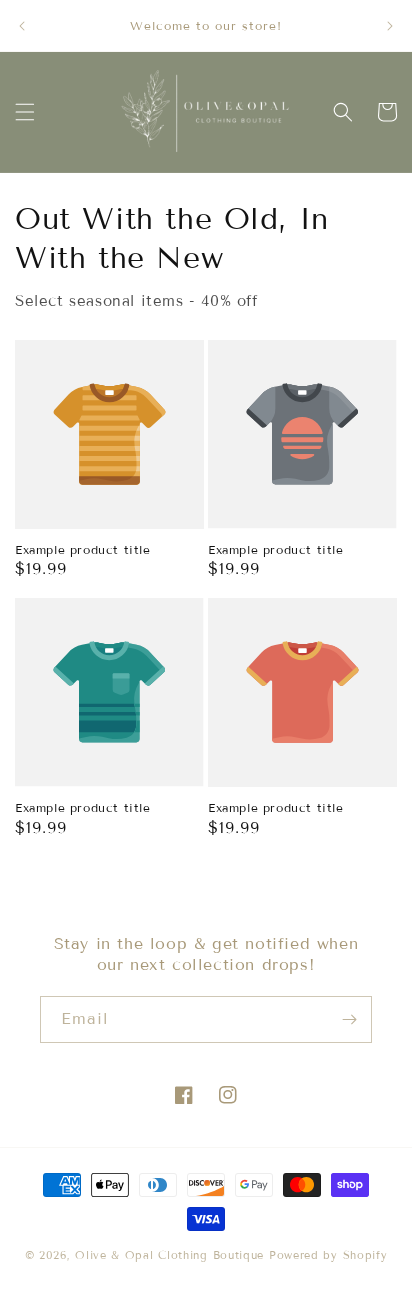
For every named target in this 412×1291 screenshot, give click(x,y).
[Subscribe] (349, 1019)
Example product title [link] (83, 549)
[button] (25, 112)
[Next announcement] (390, 26)
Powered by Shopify (328, 1255)
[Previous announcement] (22, 26)
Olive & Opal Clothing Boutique (169, 1255)
